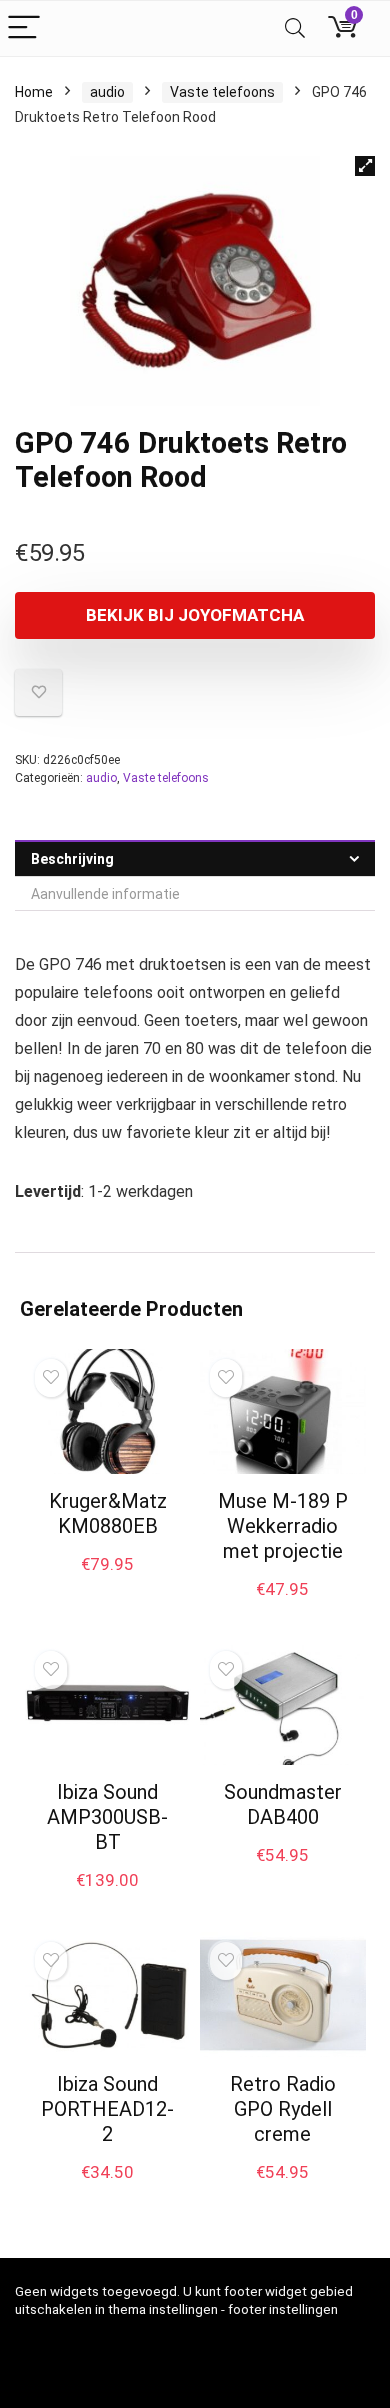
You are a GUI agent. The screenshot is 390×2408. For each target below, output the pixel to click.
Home (34, 92)
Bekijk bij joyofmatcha (195, 615)
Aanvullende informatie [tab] (105, 894)
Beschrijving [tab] (72, 859)
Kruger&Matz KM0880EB (108, 1513)
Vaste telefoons (222, 92)
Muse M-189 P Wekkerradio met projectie (283, 1526)
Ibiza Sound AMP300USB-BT (107, 1817)
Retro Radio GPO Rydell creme (283, 2109)
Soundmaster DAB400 (283, 1804)
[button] (365, 166)
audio (107, 92)
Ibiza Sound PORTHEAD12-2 (107, 2109)
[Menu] (24, 28)
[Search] (295, 28)
